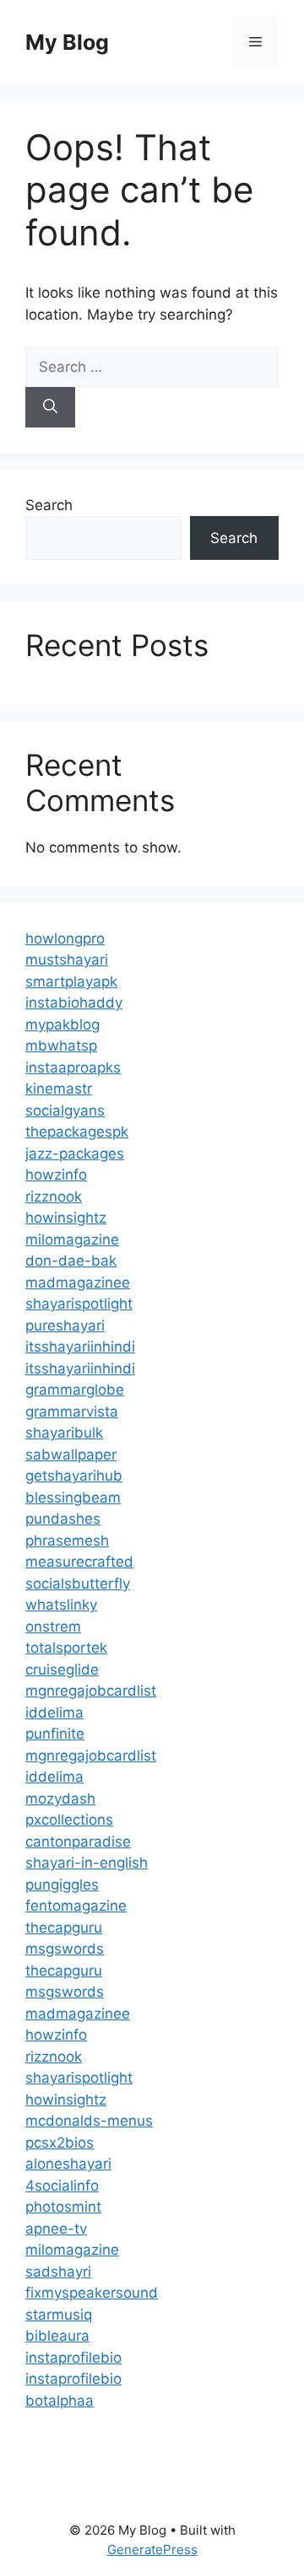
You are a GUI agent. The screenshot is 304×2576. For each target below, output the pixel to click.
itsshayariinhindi (80, 1347)
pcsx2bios (60, 2143)
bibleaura (57, 2336)
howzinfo (56, 1175)
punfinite (55, 1734)
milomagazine (72, 1240)
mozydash (60, 1799)
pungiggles (62, 1885)
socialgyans (65, 1111)
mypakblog (62, 1024)
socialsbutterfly (78, 1584)
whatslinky (61, 1605)
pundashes (63, 1519)
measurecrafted (79, 1562)
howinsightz (66, 1218)
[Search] (50, 407)
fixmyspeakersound (92, 2293)
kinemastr (59, 1089)
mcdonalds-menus (89, 2121)
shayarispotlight (79, 1304)
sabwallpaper (71, 1455)
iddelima (54, 1713)
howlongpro (65, 938)
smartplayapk (71, 981)
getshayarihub (74, 1476)
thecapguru (64, 1928)
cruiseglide (62, 1670)
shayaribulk (64, 1433)
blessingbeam (73, 1498)
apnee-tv (56, 2229)
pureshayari (65, 1326)
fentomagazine (76, 1906)
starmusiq (59, 2315)
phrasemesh (67, 1541)
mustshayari (67, 960)
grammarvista (72, 1412)
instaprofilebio (73, 2358)
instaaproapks (73, 1068)
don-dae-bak (71, 1261)
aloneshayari (68, 2164)
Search (49, 505)
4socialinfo (62, 2186)
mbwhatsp (61, 1046)
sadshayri (58, 2272)
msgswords (65, 1949)
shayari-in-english (87, 1863)
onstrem (53, 1627)
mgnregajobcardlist (91, 1691)
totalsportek (66, 1648)
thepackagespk (77, 1132)
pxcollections (69, 1820)
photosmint (63, 2207)
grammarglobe (75, 1390)
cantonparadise (78, 1842)
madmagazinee (78, 1283)
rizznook (54, 1197)
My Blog (67, 42)
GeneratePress (152, 2549)
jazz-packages (75, 1154)
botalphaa (60, 2401)
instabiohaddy (74, 1003)
